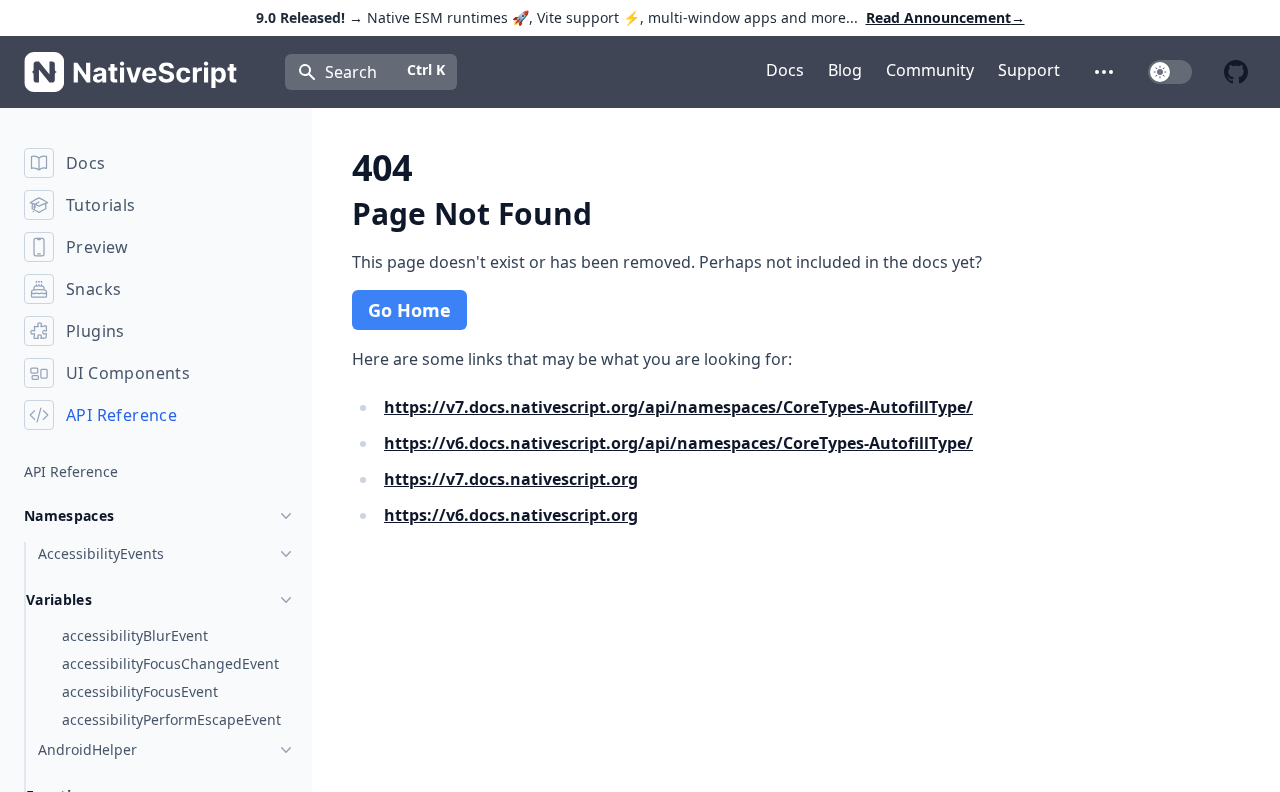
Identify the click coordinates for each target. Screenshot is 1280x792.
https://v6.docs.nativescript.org (511, 515)
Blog (845, 70)
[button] (1104, 72)
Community (930, 70)
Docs (785, 70)
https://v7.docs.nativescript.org (511, 479)
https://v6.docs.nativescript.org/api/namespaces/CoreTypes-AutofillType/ (678, 443)
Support (1029, 70)
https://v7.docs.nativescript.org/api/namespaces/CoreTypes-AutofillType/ (678, 407)
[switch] (1170, 72)
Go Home (409, 310)
